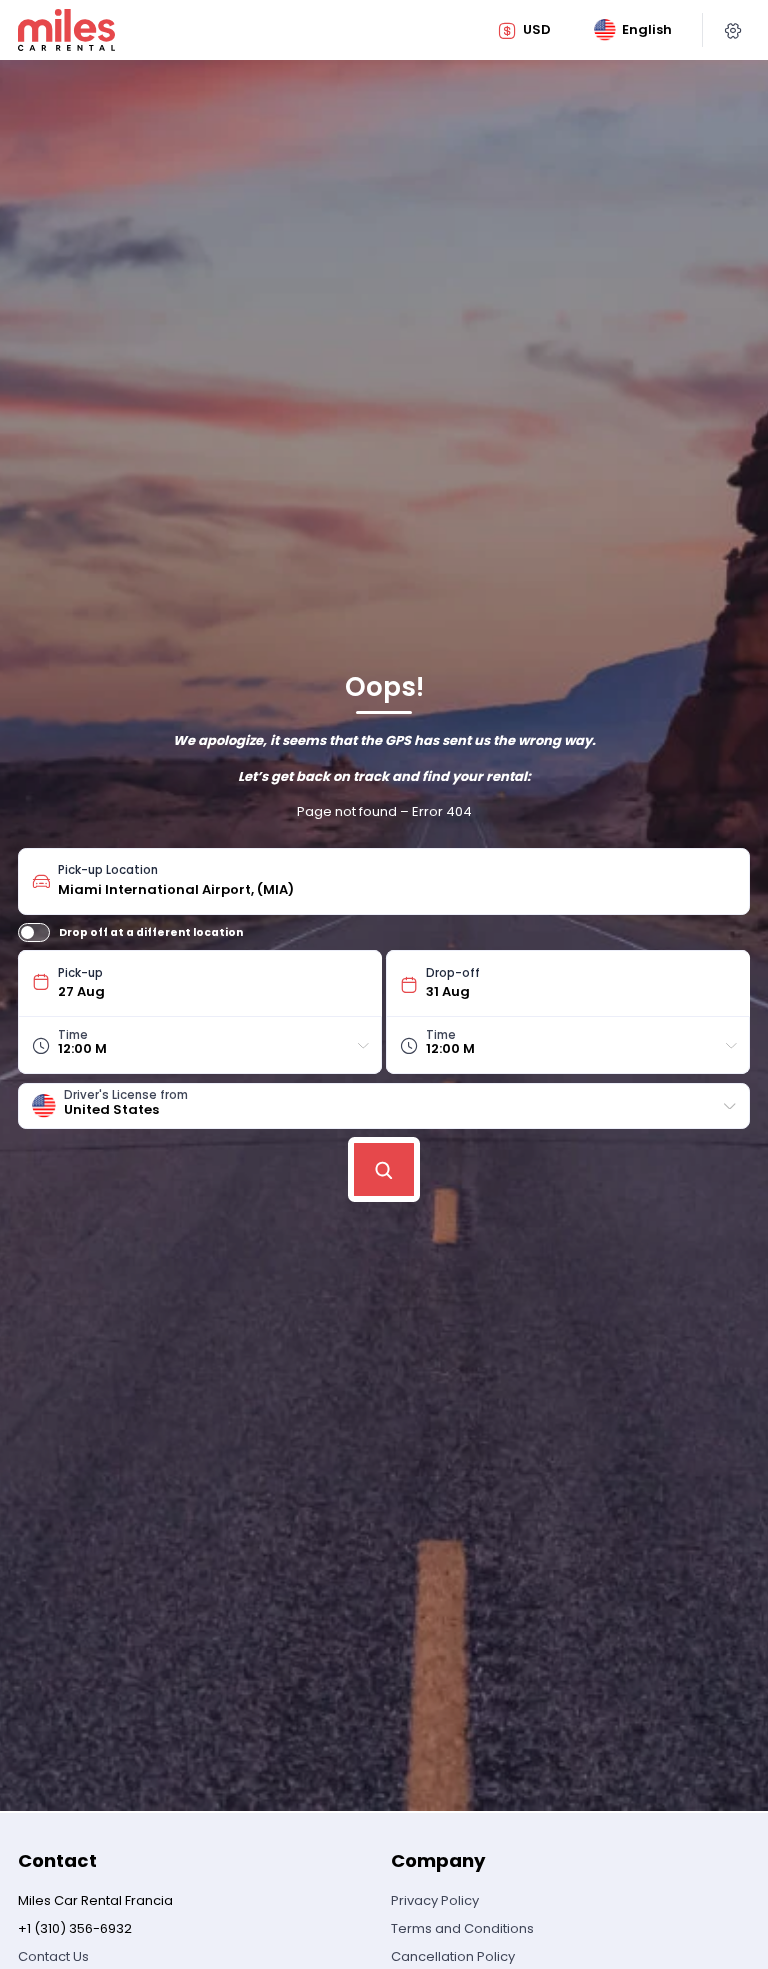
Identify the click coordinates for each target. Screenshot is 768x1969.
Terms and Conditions (462, 1928)
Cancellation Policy (453, 1956)
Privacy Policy (435, 1900)
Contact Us (53, 1956)
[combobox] (397, 881)
